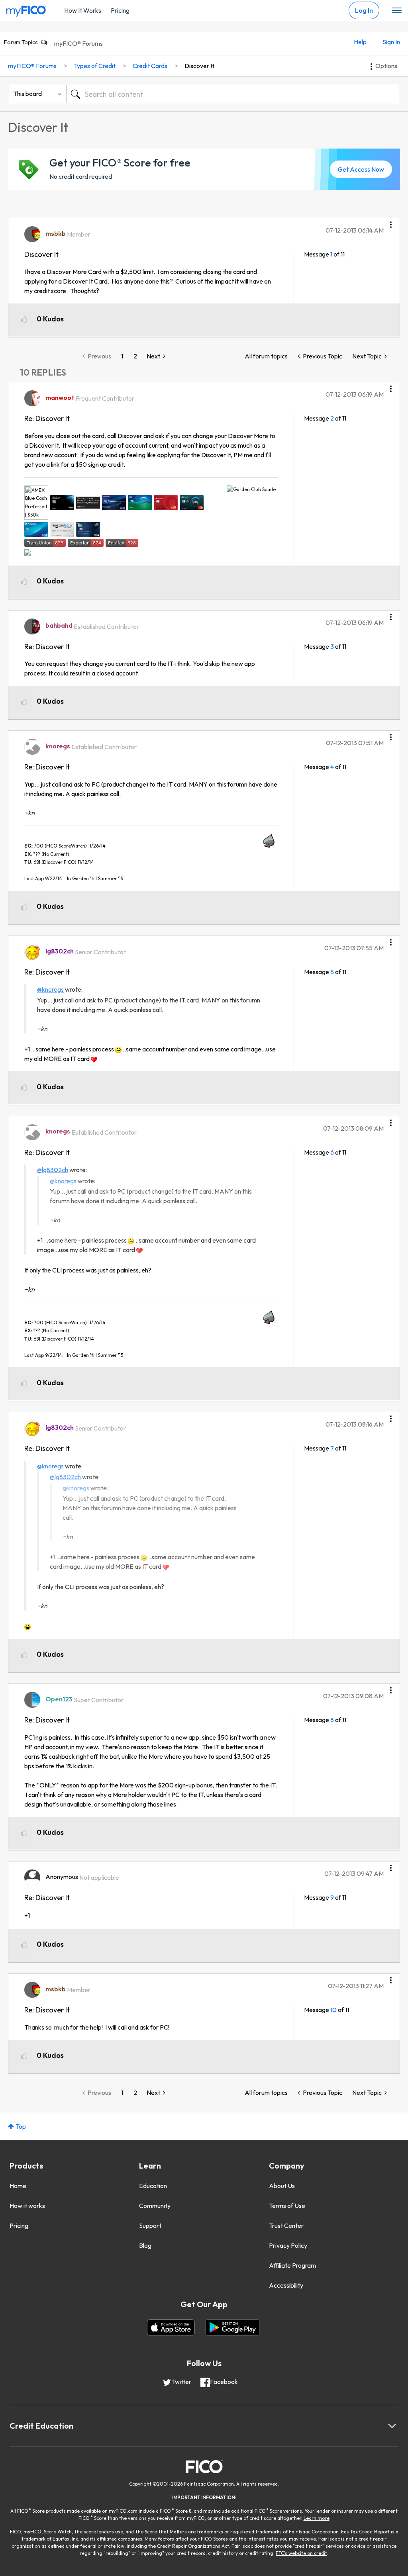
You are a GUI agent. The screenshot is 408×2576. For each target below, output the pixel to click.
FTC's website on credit (301, 2553)
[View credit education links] (392, 2426)
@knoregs (50, 989)
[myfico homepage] (26, 9)
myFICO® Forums (78, 43)
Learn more (317, 2518)
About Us (282, 2186)
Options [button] (386, 66)
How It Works (83, 10)
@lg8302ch (53, 1170)
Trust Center (286, 2226)
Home (18, 2186)
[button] (391, 222)
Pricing (120, 10)
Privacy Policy (288, 2245)
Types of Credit (95, 66)
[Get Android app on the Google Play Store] (232, 2327)
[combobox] (233, 94)
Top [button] (21, 2126)
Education (153, 2186)
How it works (27, 2206)
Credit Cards (150, 66)
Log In (364, 10)
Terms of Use (287, 2206)
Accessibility (286, 2285)
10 (333, 2010)
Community (155, 2206)
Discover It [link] (199, 66)
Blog (145, 2245)
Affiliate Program (292, 2265)
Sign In (391, 42)
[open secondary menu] (397, 11)
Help (360, 42)
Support (150, 2226)
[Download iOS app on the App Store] (171, 2327)
